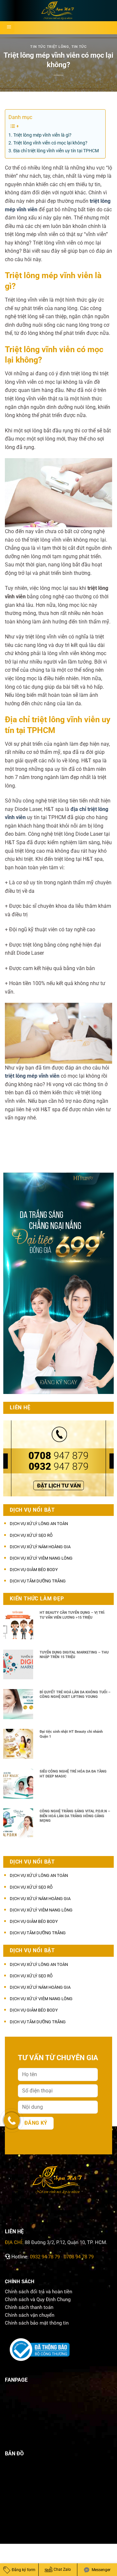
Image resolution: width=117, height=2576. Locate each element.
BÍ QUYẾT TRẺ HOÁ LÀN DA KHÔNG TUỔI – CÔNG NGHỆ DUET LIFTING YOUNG (75, 1695)
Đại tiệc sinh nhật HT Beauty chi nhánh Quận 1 (71, 1734)
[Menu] (9, 28)
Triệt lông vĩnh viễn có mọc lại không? (50, 143)
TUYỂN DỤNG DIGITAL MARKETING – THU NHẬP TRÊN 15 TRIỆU (74, 1655)
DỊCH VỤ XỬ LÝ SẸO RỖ (31, 1535)
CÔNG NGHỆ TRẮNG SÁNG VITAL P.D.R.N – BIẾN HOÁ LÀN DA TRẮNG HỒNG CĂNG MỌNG (75, 1816)
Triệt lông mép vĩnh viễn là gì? (42, 135)
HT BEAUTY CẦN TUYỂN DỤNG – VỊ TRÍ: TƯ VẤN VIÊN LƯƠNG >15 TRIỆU (72, 1615)
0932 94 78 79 (45, 2257)
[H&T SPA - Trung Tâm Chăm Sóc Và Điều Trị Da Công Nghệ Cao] (58, 11)
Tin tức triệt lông (50, 47)
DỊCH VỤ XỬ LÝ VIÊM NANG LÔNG (41, 1558)
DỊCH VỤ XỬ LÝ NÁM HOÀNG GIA (40, 1547)
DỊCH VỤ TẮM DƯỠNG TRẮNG (38, 1581)
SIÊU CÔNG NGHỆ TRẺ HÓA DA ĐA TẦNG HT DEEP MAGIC (73, 1774)
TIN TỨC (79, 47)
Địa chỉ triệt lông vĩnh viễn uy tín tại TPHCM (56, 151)
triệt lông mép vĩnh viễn (32, 1076)
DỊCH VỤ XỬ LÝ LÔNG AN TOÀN (39, 1524)
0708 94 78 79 (79, 2257)
